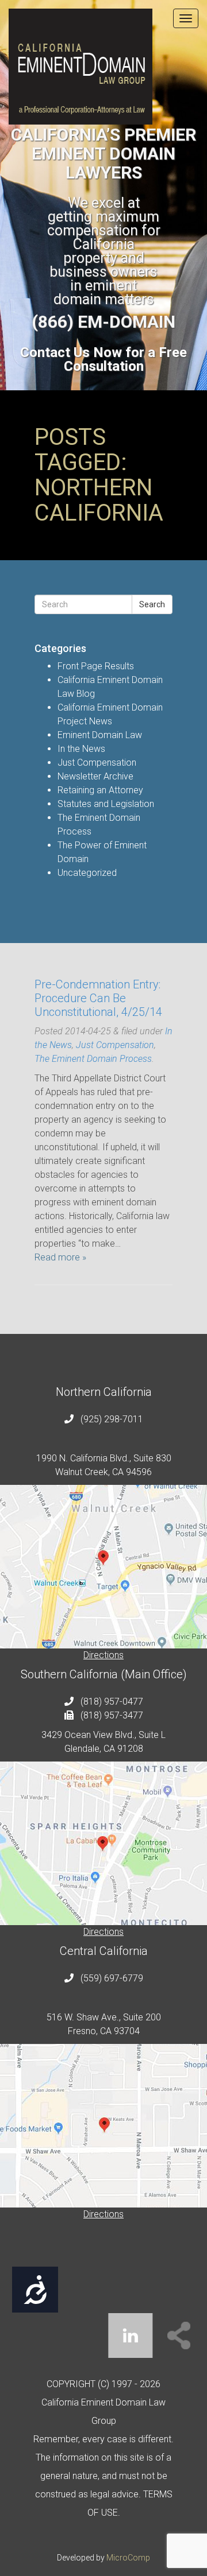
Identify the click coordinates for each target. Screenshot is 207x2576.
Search (152, 604)
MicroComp (128, 2558)
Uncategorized (87, 873)
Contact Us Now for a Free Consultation (103, 359)
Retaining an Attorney (100, 790)
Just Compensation (97, 763)
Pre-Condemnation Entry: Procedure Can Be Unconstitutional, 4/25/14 (98, 998)
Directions (103, 1655)
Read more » (60, 1257)
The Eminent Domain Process (93, 1059)
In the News (81, 749)
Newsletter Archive (95, 776)
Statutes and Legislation (106, 804)
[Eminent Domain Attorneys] (103, 67)
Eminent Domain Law (100, 735)
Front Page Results (96, 666)
